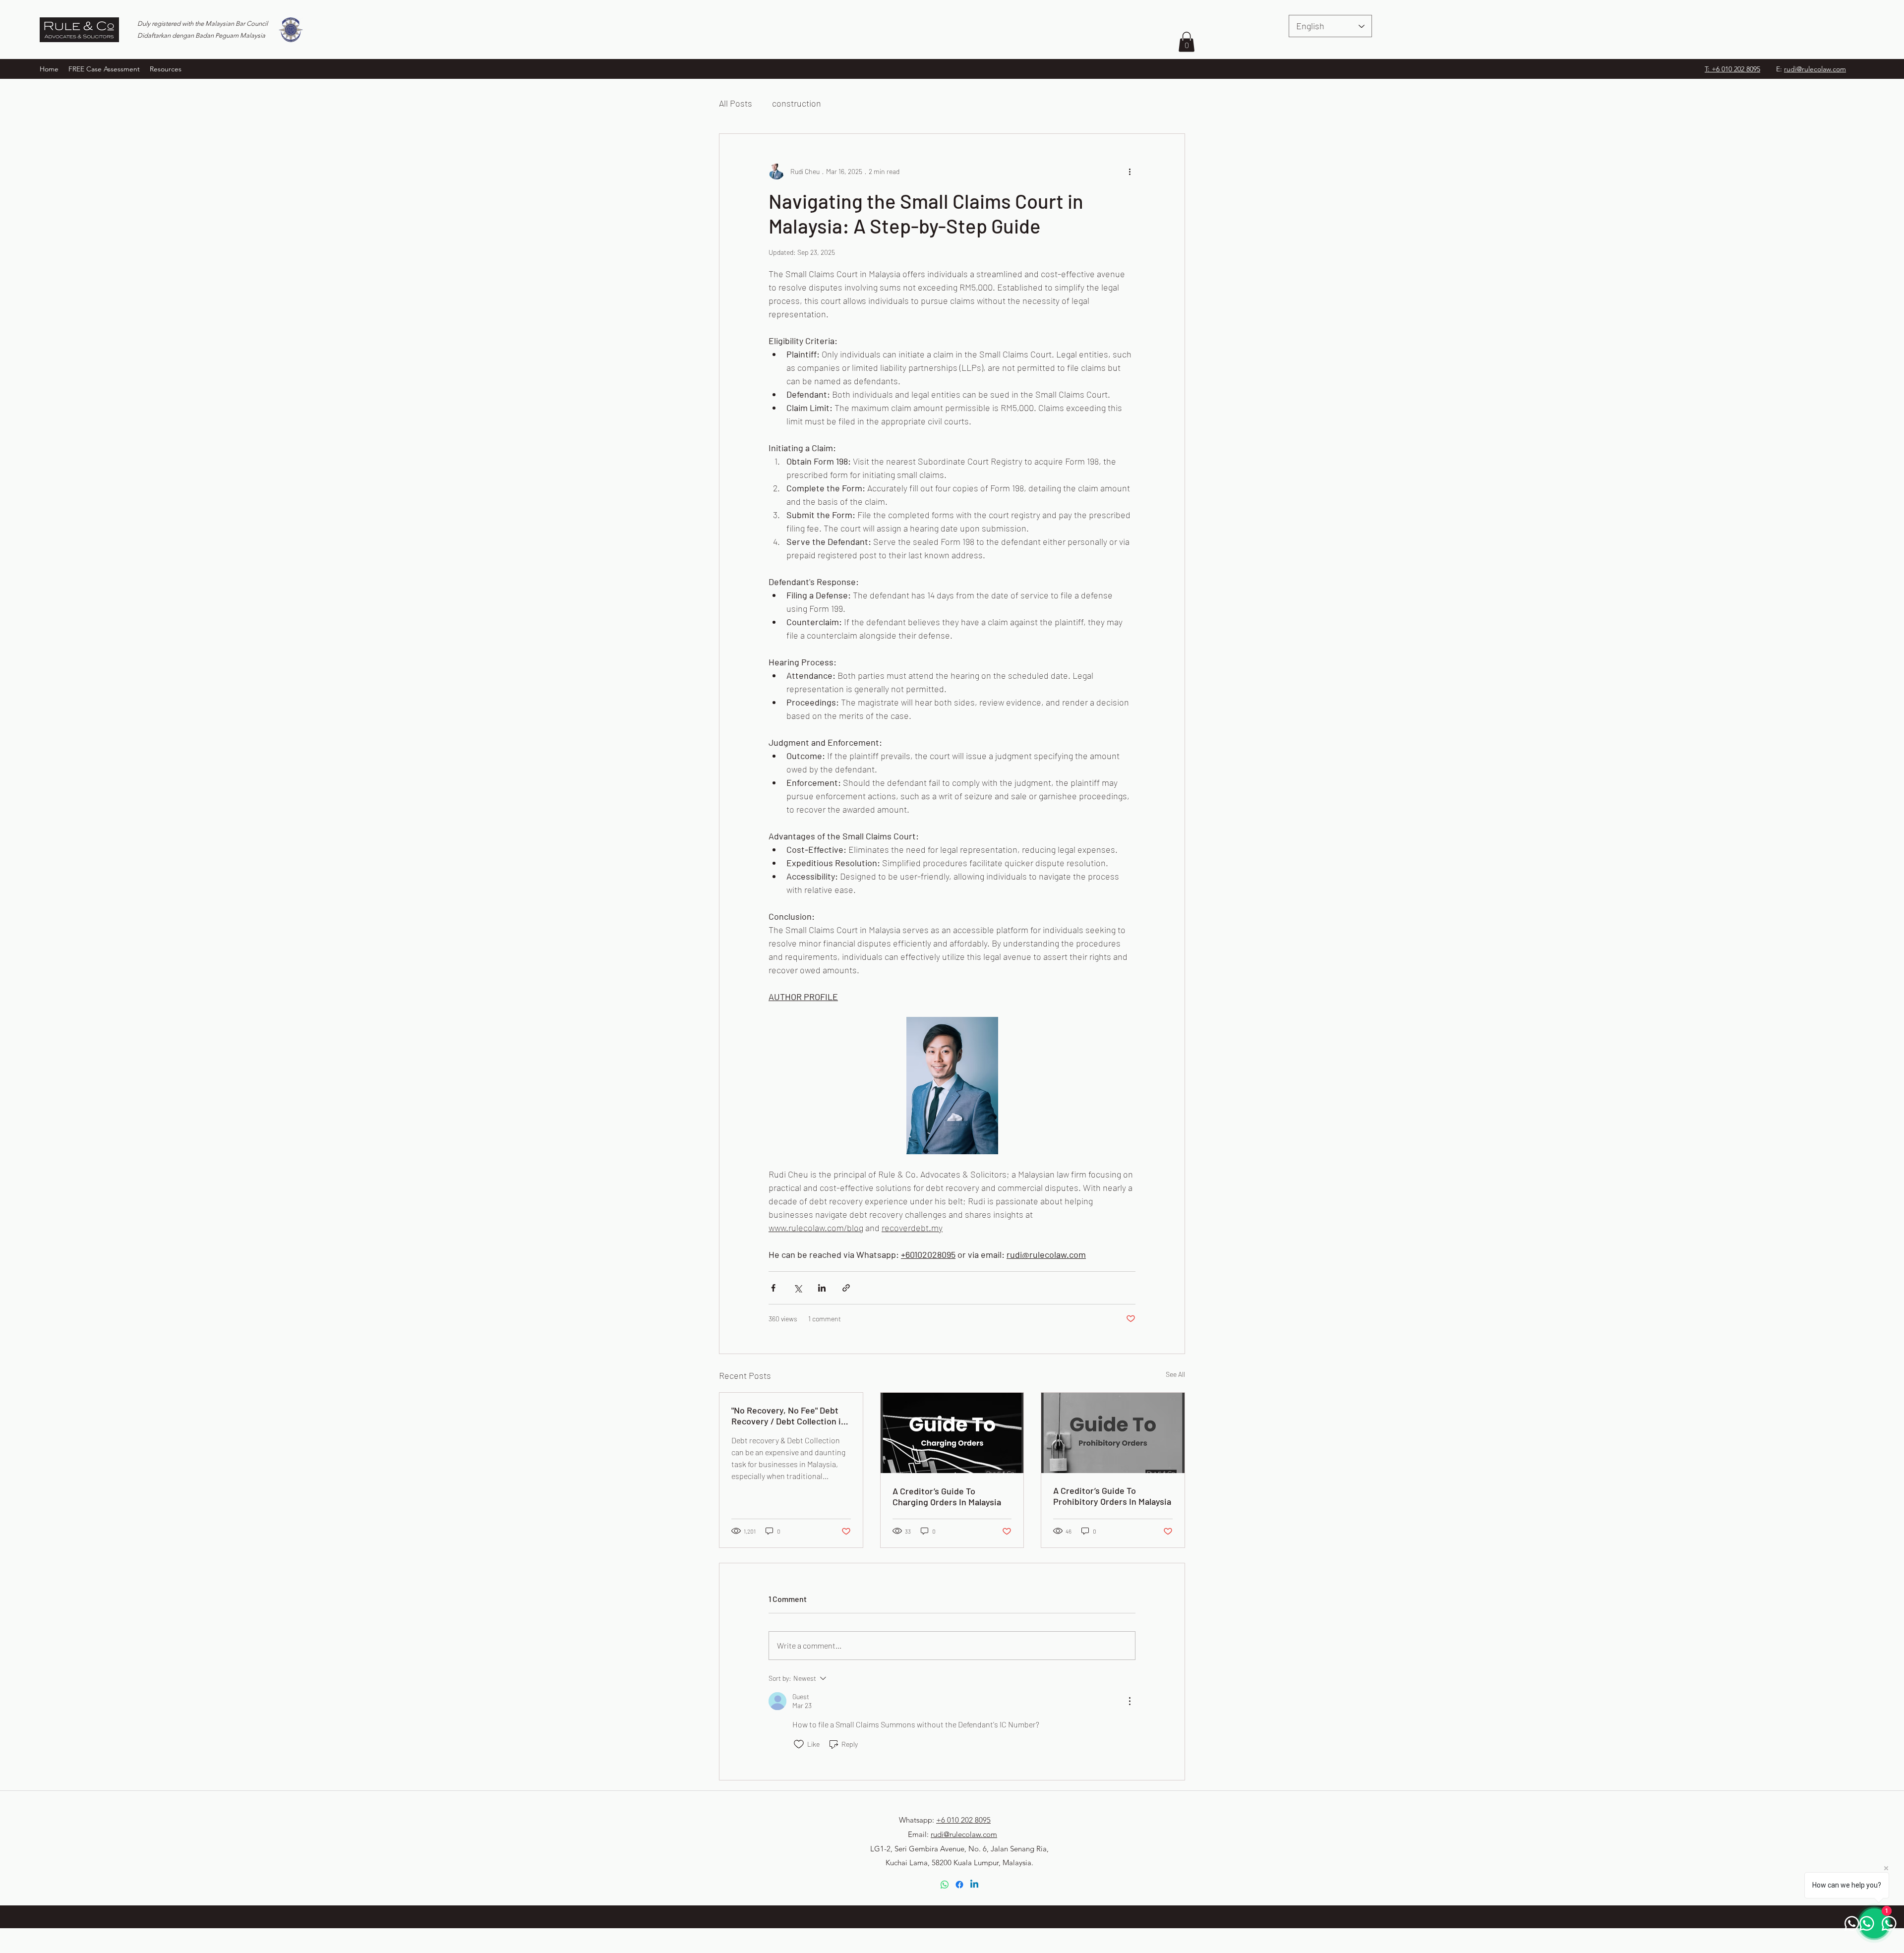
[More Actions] (1130, 1701)
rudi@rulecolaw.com (1815, 69)
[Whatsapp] (945, 1885)
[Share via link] (846, 1288)
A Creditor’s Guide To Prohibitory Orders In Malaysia (1112, 1496)
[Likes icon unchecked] (799, 1744)
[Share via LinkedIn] (822, 1288)
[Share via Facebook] (773, 1288)
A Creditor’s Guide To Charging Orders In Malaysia (947, 1496)
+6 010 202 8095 (963, 1820)
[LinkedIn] (974, 1885)
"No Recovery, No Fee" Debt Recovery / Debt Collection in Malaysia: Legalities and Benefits (789, 1416)
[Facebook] (959, 1885)
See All (1175, 1374)
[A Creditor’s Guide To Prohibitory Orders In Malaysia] (1113, 1433)
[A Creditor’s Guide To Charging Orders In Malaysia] (952, 1433)
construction (797, 103)
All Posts (736, 103)
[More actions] (1130, 172)
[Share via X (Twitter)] (798, 1288)
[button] (166, 69)
